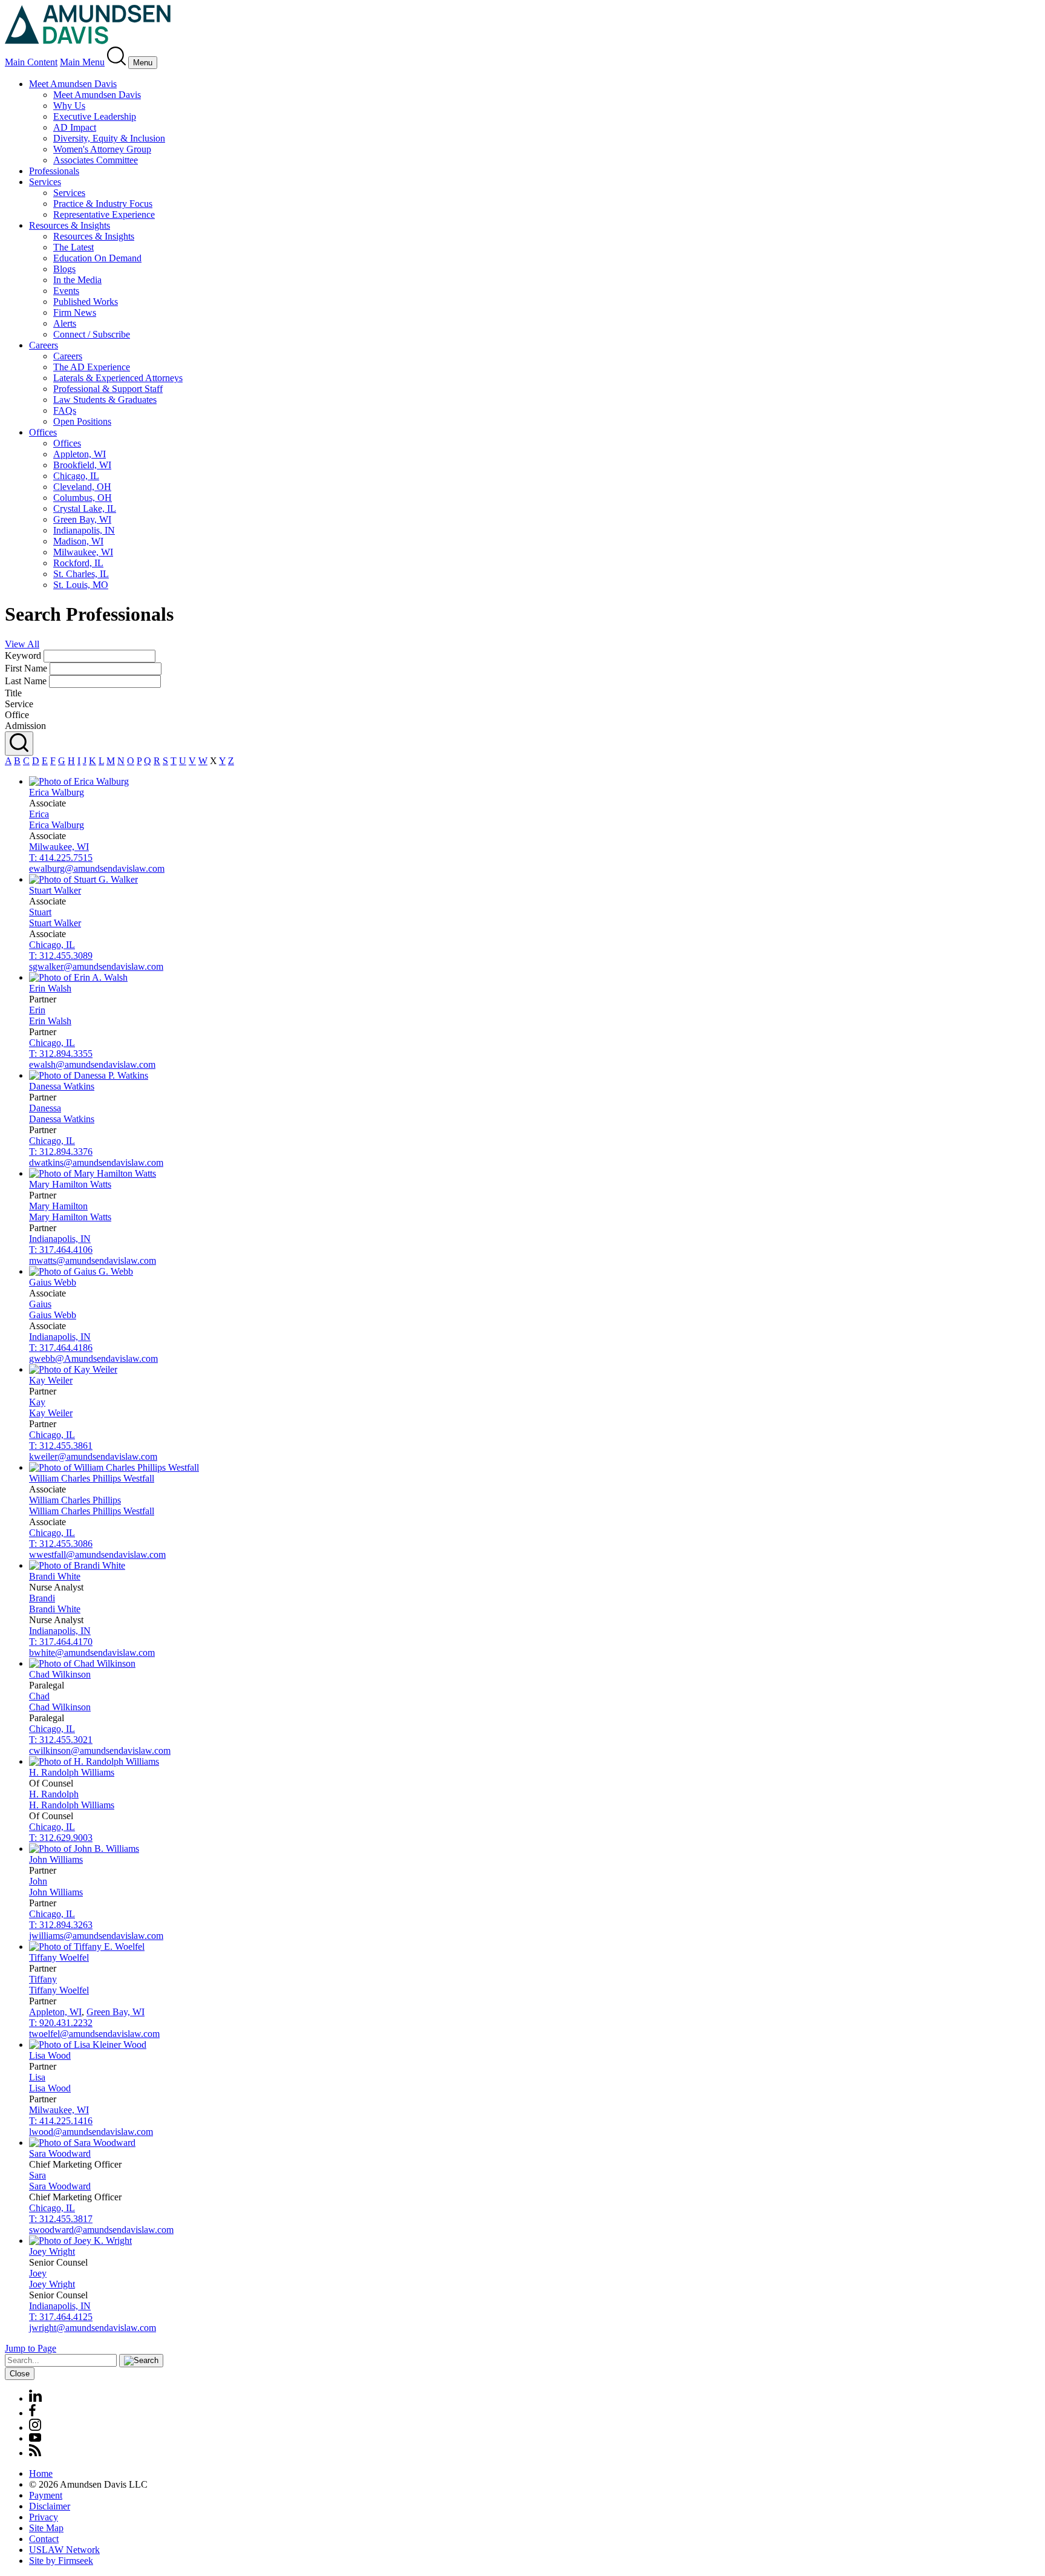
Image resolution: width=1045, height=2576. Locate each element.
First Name (26, 668)
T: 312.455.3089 (61, 956)
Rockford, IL (78, 563)
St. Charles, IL (81, 574)
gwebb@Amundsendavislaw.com (93, 1358)
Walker (55, 890)
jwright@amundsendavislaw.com (93, 2328)
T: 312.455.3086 (61, 1544)
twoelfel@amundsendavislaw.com (94, 2034)
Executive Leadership (95, 116)
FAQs (65, 410)
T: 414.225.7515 (61, 858)
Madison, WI (78, 541)
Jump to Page (31, 2348)
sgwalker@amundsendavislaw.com (96, 966)
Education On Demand (97, 258)
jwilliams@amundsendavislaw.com (96, 1936)
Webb (53, 1282)
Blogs (64, 269)
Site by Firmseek (61, 2561)
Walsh (50, 988)
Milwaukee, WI (83, 552)
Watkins (62, 1086)
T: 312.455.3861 (61, 1446)
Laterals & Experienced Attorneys (118, 378)
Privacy (44, 2517)
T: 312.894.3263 (61, 1925)
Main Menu (82, 62)
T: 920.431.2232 (61, 2023)
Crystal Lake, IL (85, 508)
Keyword (23, 655)
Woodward (60, 2153)
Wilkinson (60, 1674)
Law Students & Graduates (105, 400)
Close (20, 2374)
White (55, 1576)
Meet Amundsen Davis (73, 84)
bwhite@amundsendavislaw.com (92, 1652)
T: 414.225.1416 (61, 2121)
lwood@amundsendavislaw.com (91, 2132)
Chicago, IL (76, 476)
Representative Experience (104, 214)
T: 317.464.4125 (61, 2317)
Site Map (46, 2528)
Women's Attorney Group (102, 149)
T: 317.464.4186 (61, 1348)
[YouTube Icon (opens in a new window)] (35, 2438)
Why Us (69, 106)
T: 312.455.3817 (61, 2219)
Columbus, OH (83, 498)
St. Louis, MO (81, 585)
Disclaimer (50, 2506)
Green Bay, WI (82, 519)
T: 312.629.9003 (61, 1838)
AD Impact (75, 127)
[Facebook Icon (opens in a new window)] (32, 2413)
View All (22, 644)
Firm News (75, 312)
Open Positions (82, 421)
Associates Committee (96, 160)
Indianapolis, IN (84, 530)
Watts (70, 1184)
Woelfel (59, 1957)
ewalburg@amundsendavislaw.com (97, 868)
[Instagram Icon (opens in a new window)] (36, 2427)
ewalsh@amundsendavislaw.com (92, 1064)
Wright (52, 2251)
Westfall (92, 1478)
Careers (44, 345)
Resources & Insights (70, 225)
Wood (50, 2055)
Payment (46, 2495)
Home (41, 2473)
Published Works (86, 302)
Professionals (54, 171)
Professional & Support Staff (108, 389)
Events (66, 291)
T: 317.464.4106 (61, 1250)
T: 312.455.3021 (61, 1740)
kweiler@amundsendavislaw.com (93, 1456)
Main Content (31, 62)
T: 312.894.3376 (61, 1152)
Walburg (57, 792)
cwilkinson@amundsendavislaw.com (100, 1751)
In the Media (77, 280)
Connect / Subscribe (92, 334)
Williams (72, 1772)
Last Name (26, 681)
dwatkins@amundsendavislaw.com (96, 1162)
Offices (43, 432)
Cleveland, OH (82, 487)
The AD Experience (92, 367)
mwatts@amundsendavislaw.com (93, 1260)
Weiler (51, 1380)
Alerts (65, 323)
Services (45, 182)
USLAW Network (64, 2550)
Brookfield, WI (82, 465)
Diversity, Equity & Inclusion (109, 138)
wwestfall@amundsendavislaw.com (97, 1554)
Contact (44, 2539)
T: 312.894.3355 (61, 1054)
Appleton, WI (80, 454)
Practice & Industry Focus (103, 204)
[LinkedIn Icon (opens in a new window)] (35, 2398)
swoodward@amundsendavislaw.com (101, 2230)
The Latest (73, 247)
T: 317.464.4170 (61, 1642)
